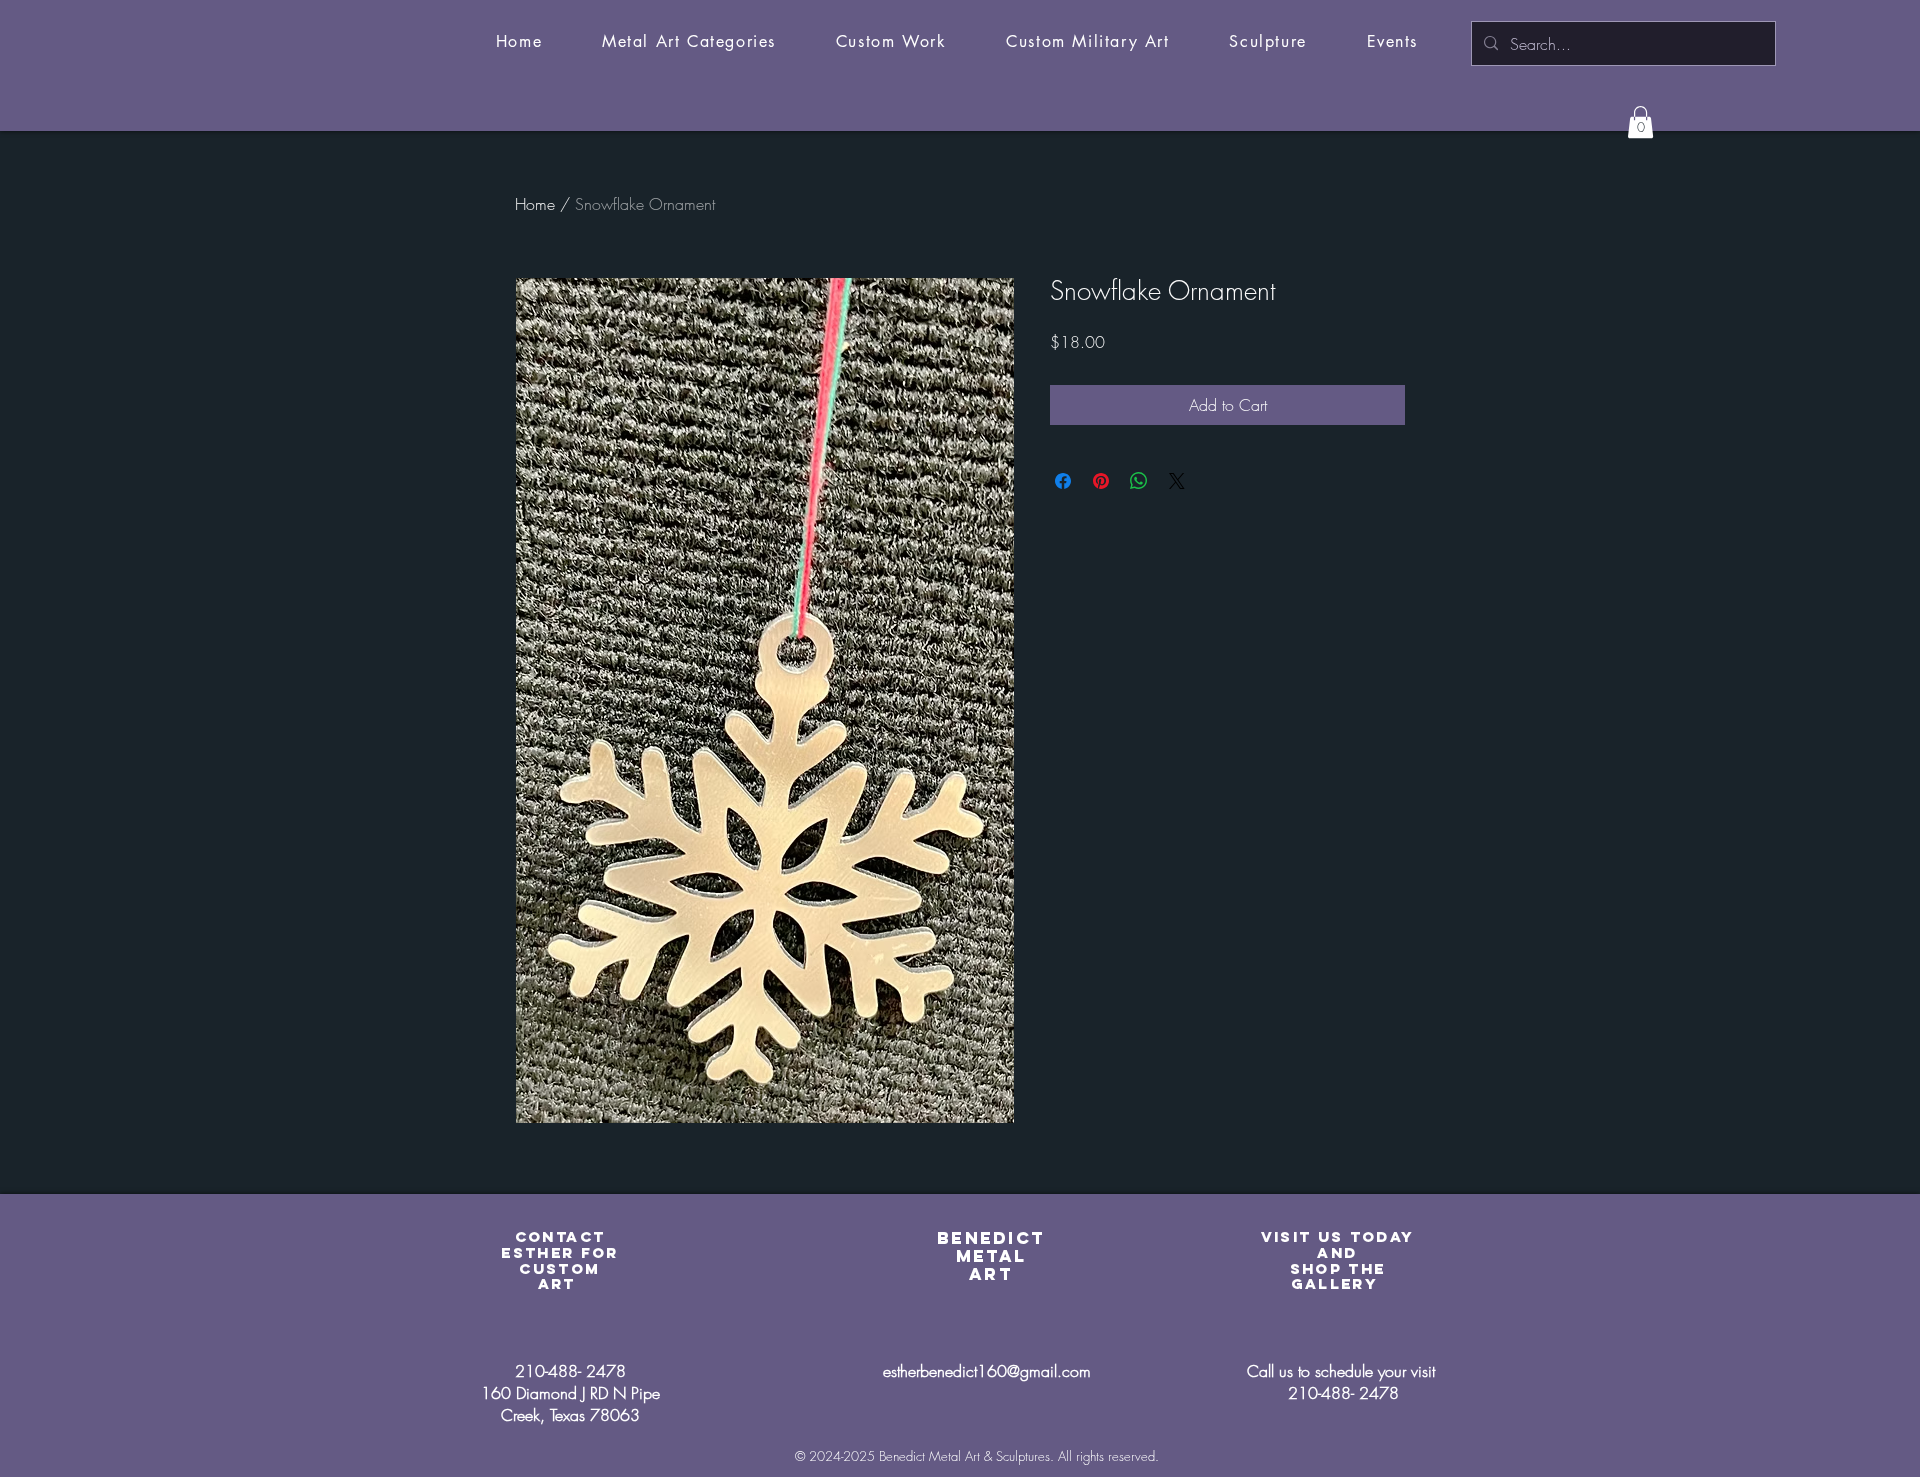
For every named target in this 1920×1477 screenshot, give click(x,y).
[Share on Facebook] (1063, 481)
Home (535, 204)
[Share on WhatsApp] (1139, 481)
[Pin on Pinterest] (1101, 481)
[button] (689, 42)
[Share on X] (1177, 481)
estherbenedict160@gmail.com (987, 1371)
